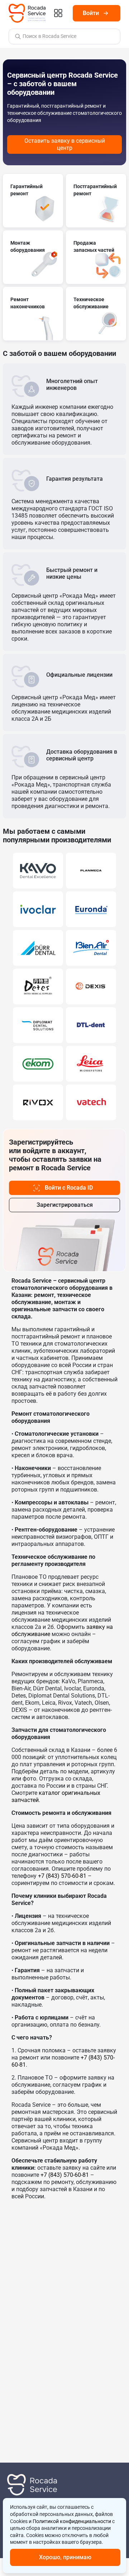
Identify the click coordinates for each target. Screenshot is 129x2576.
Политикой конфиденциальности (72, 2521)
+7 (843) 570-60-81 (62, 1876)
